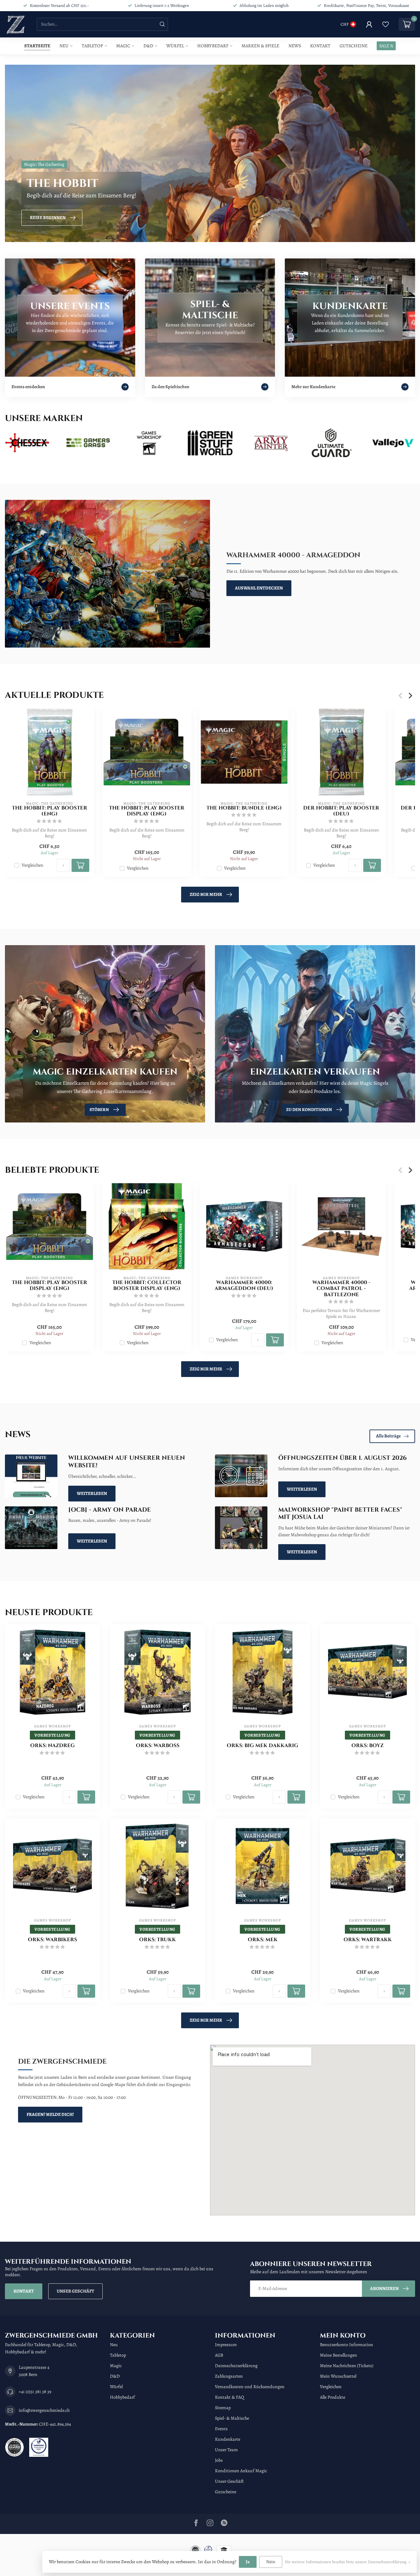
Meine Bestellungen (338, 2355)
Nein (271, 2562)
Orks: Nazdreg (52, 1746)
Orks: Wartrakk (368, 1940)
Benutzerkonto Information (346, 2345)
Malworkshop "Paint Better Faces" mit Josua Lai (340, 1514)
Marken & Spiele (260, 46)
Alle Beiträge (388, 1436)
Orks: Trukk (157, 1940)
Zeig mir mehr (206, 894)
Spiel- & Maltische (232, 2418)
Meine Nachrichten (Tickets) (347, 2366)
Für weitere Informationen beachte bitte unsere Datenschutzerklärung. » (347, 2562)
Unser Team (226, 2450)
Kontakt (320, 46)
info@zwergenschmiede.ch (44, 2410)
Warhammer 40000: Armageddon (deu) (244, 1286)
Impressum (226, 2345)
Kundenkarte (228, 2439)
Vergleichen (32, 865)
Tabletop (92, 46)
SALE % (386, 46)
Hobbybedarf (213, 46)
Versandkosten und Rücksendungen (250, 2387)
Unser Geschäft (75, 2291)
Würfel (175, 46)
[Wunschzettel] (386, 24)
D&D (148, 46)
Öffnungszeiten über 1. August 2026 (342, 1458)
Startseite (37, 46)
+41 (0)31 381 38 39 (35, 2392)
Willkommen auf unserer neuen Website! (127, 1462)
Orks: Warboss (158, 1746)
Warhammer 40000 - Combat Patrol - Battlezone (341, 1289)
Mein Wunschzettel (338, 2376)
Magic (123, 46)
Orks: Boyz (367, 1746)
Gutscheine (354, 46)
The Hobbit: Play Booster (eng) (50, 811)
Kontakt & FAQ (230, 2397)
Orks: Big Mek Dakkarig (262, 1746)
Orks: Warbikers (52, 1940)
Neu (64, 46)
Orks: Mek (263, 1940)
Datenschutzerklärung (236, 2366)
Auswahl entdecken (259, 588)
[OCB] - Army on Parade (110, 1510)
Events (221, 2429)
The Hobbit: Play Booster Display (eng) (147, 811)
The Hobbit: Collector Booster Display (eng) (147, 1286)
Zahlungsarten (229, 2376)
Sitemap (223, 2408)
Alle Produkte (333, 2397)
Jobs (219, 2460)
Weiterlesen (92, 1493)
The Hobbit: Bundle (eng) (244, 808)
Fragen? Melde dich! (50, 2114)
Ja (248, 2562)
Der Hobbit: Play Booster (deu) (341, 811)
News (295, 46)
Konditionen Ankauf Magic (241, 2471)
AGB (219, 2355)
